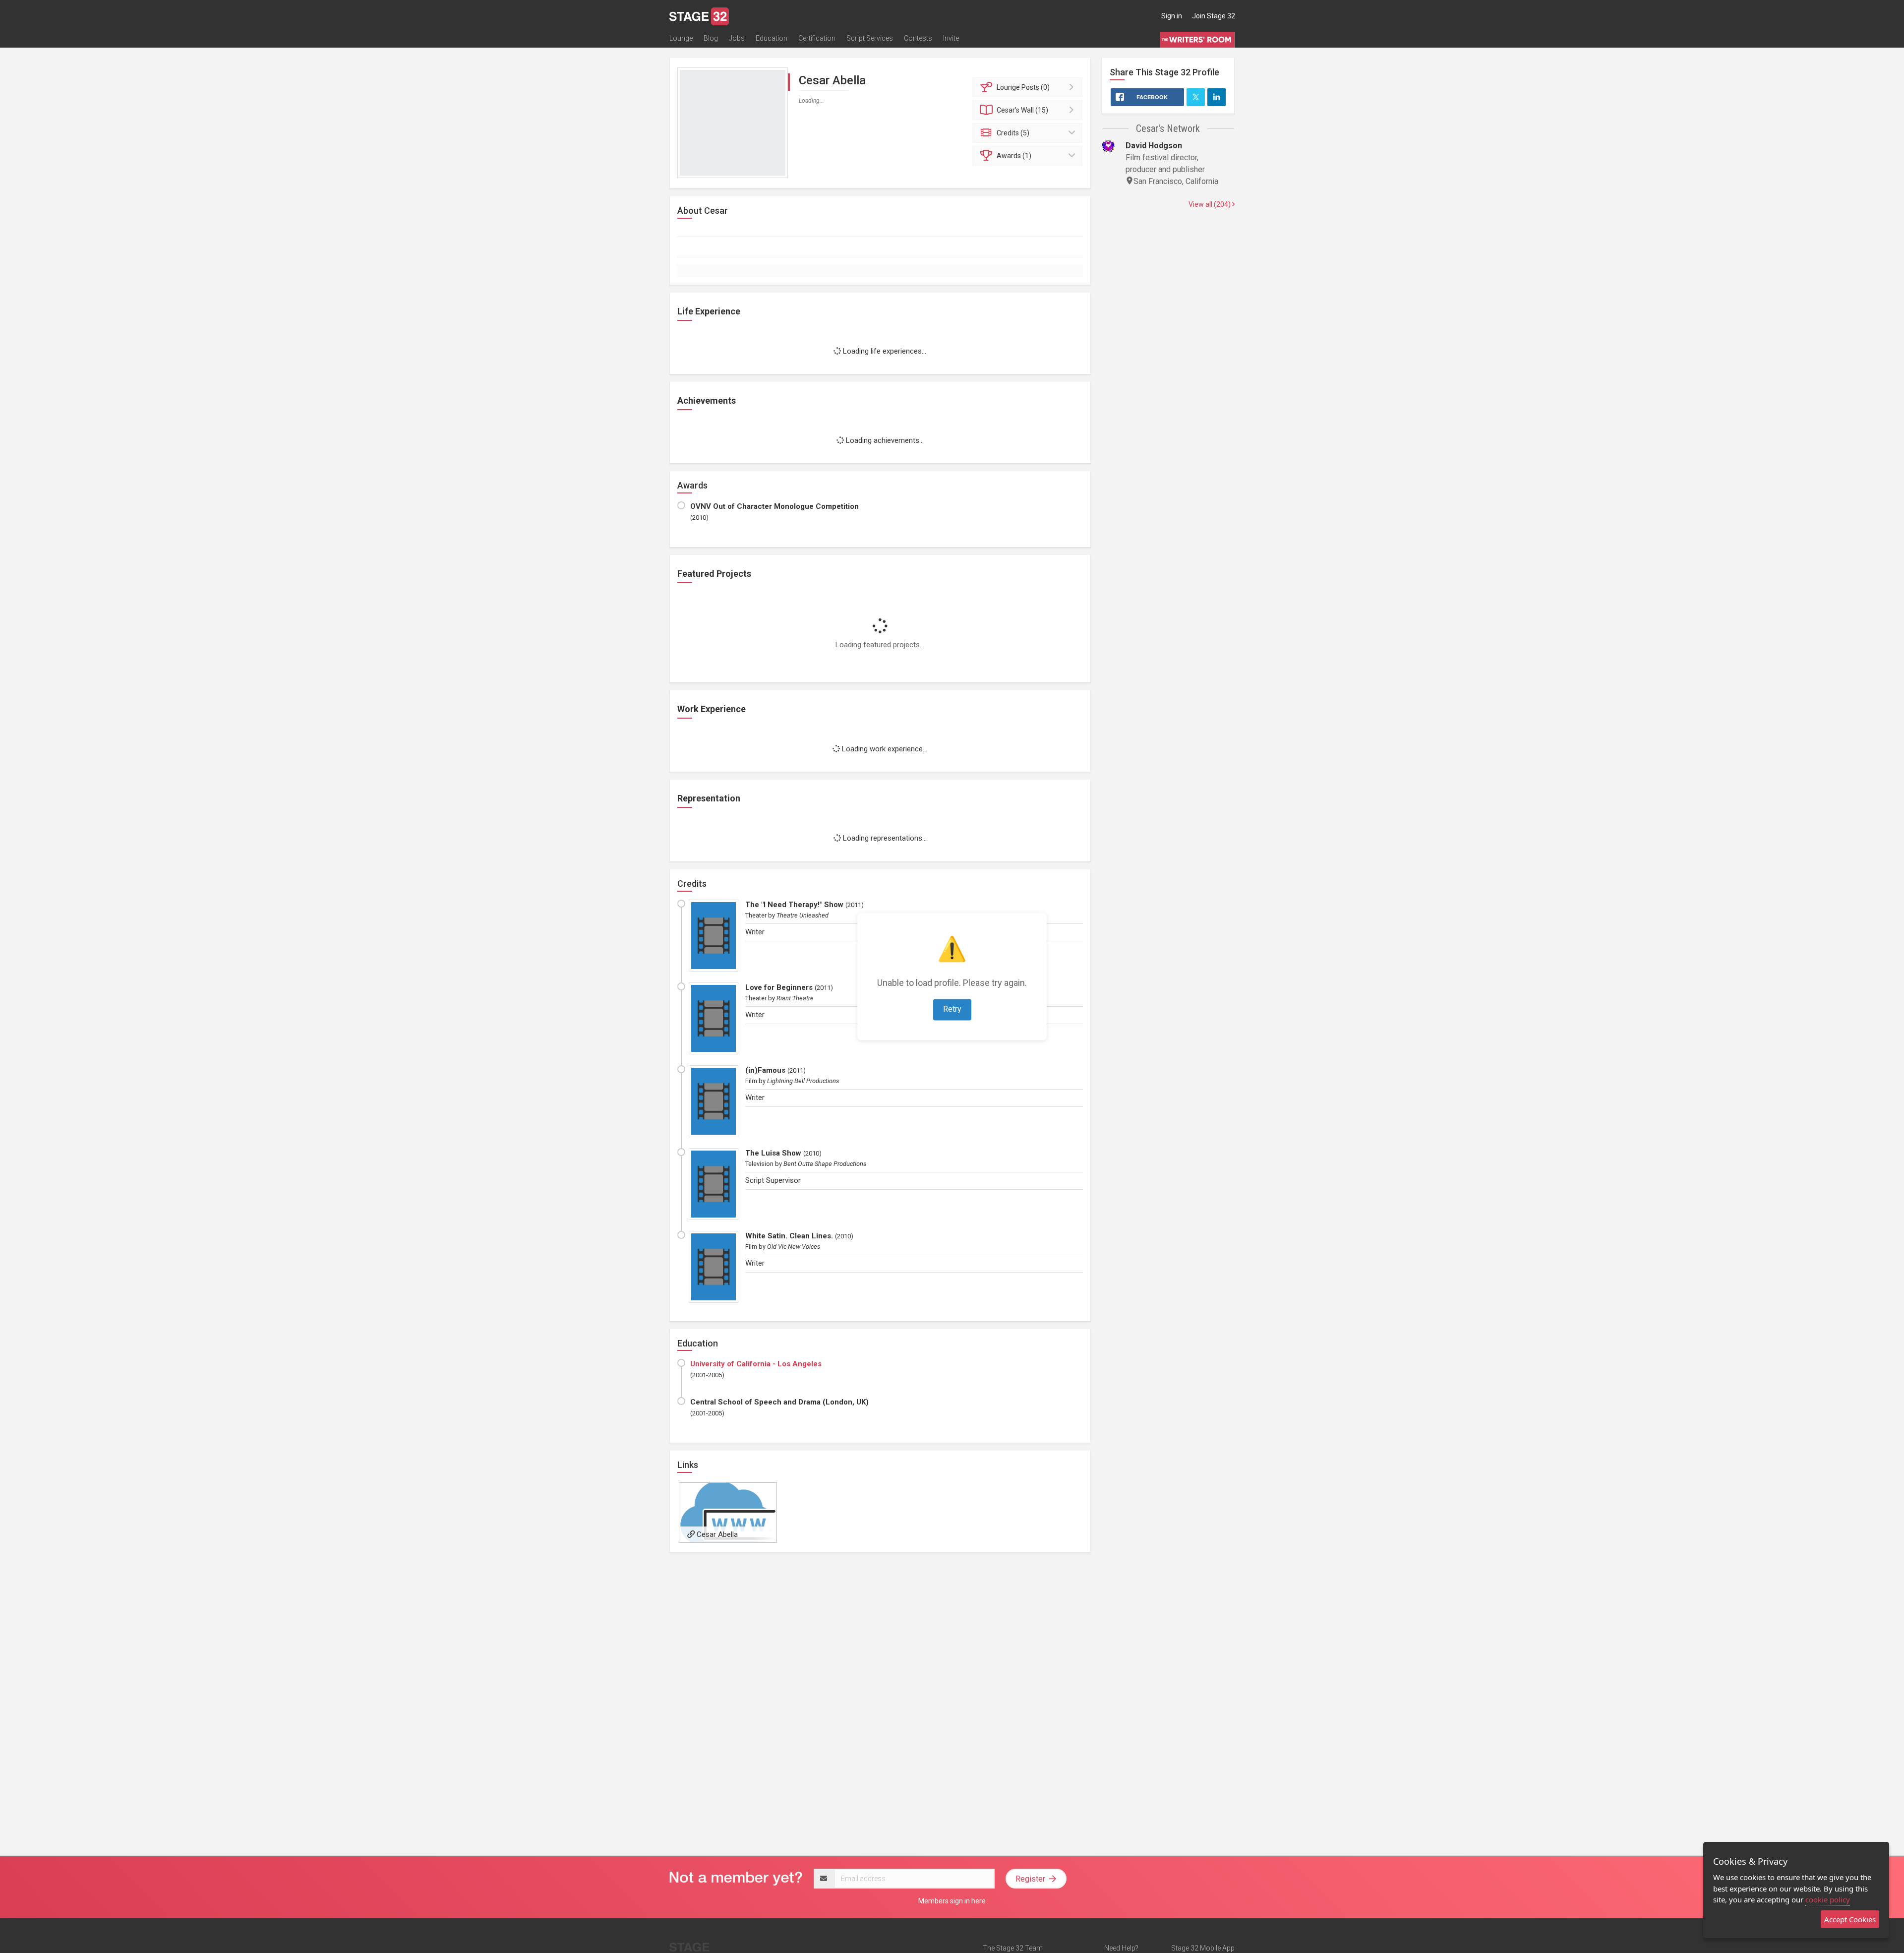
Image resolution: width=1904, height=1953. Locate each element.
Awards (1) (1014, 156)
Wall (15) (1022, 110)
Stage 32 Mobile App (1203, 1948)
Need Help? (1121, 1948)
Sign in (1172, 16)
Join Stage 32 (1214, 16)
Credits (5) (1013, 133)
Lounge (681, 38)
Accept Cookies (1850, 1919)
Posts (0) (1023, 87)
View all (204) (1210, 204)
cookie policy (1828, 1899)
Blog (711, 38)
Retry (952, 1009)
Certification (817, 38)
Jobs (737, 38)
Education (772, 38)
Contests (918, 38)
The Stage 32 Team (1013, 1948)
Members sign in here (952, 1901)
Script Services (870, 38)
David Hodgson (1154, 146)
